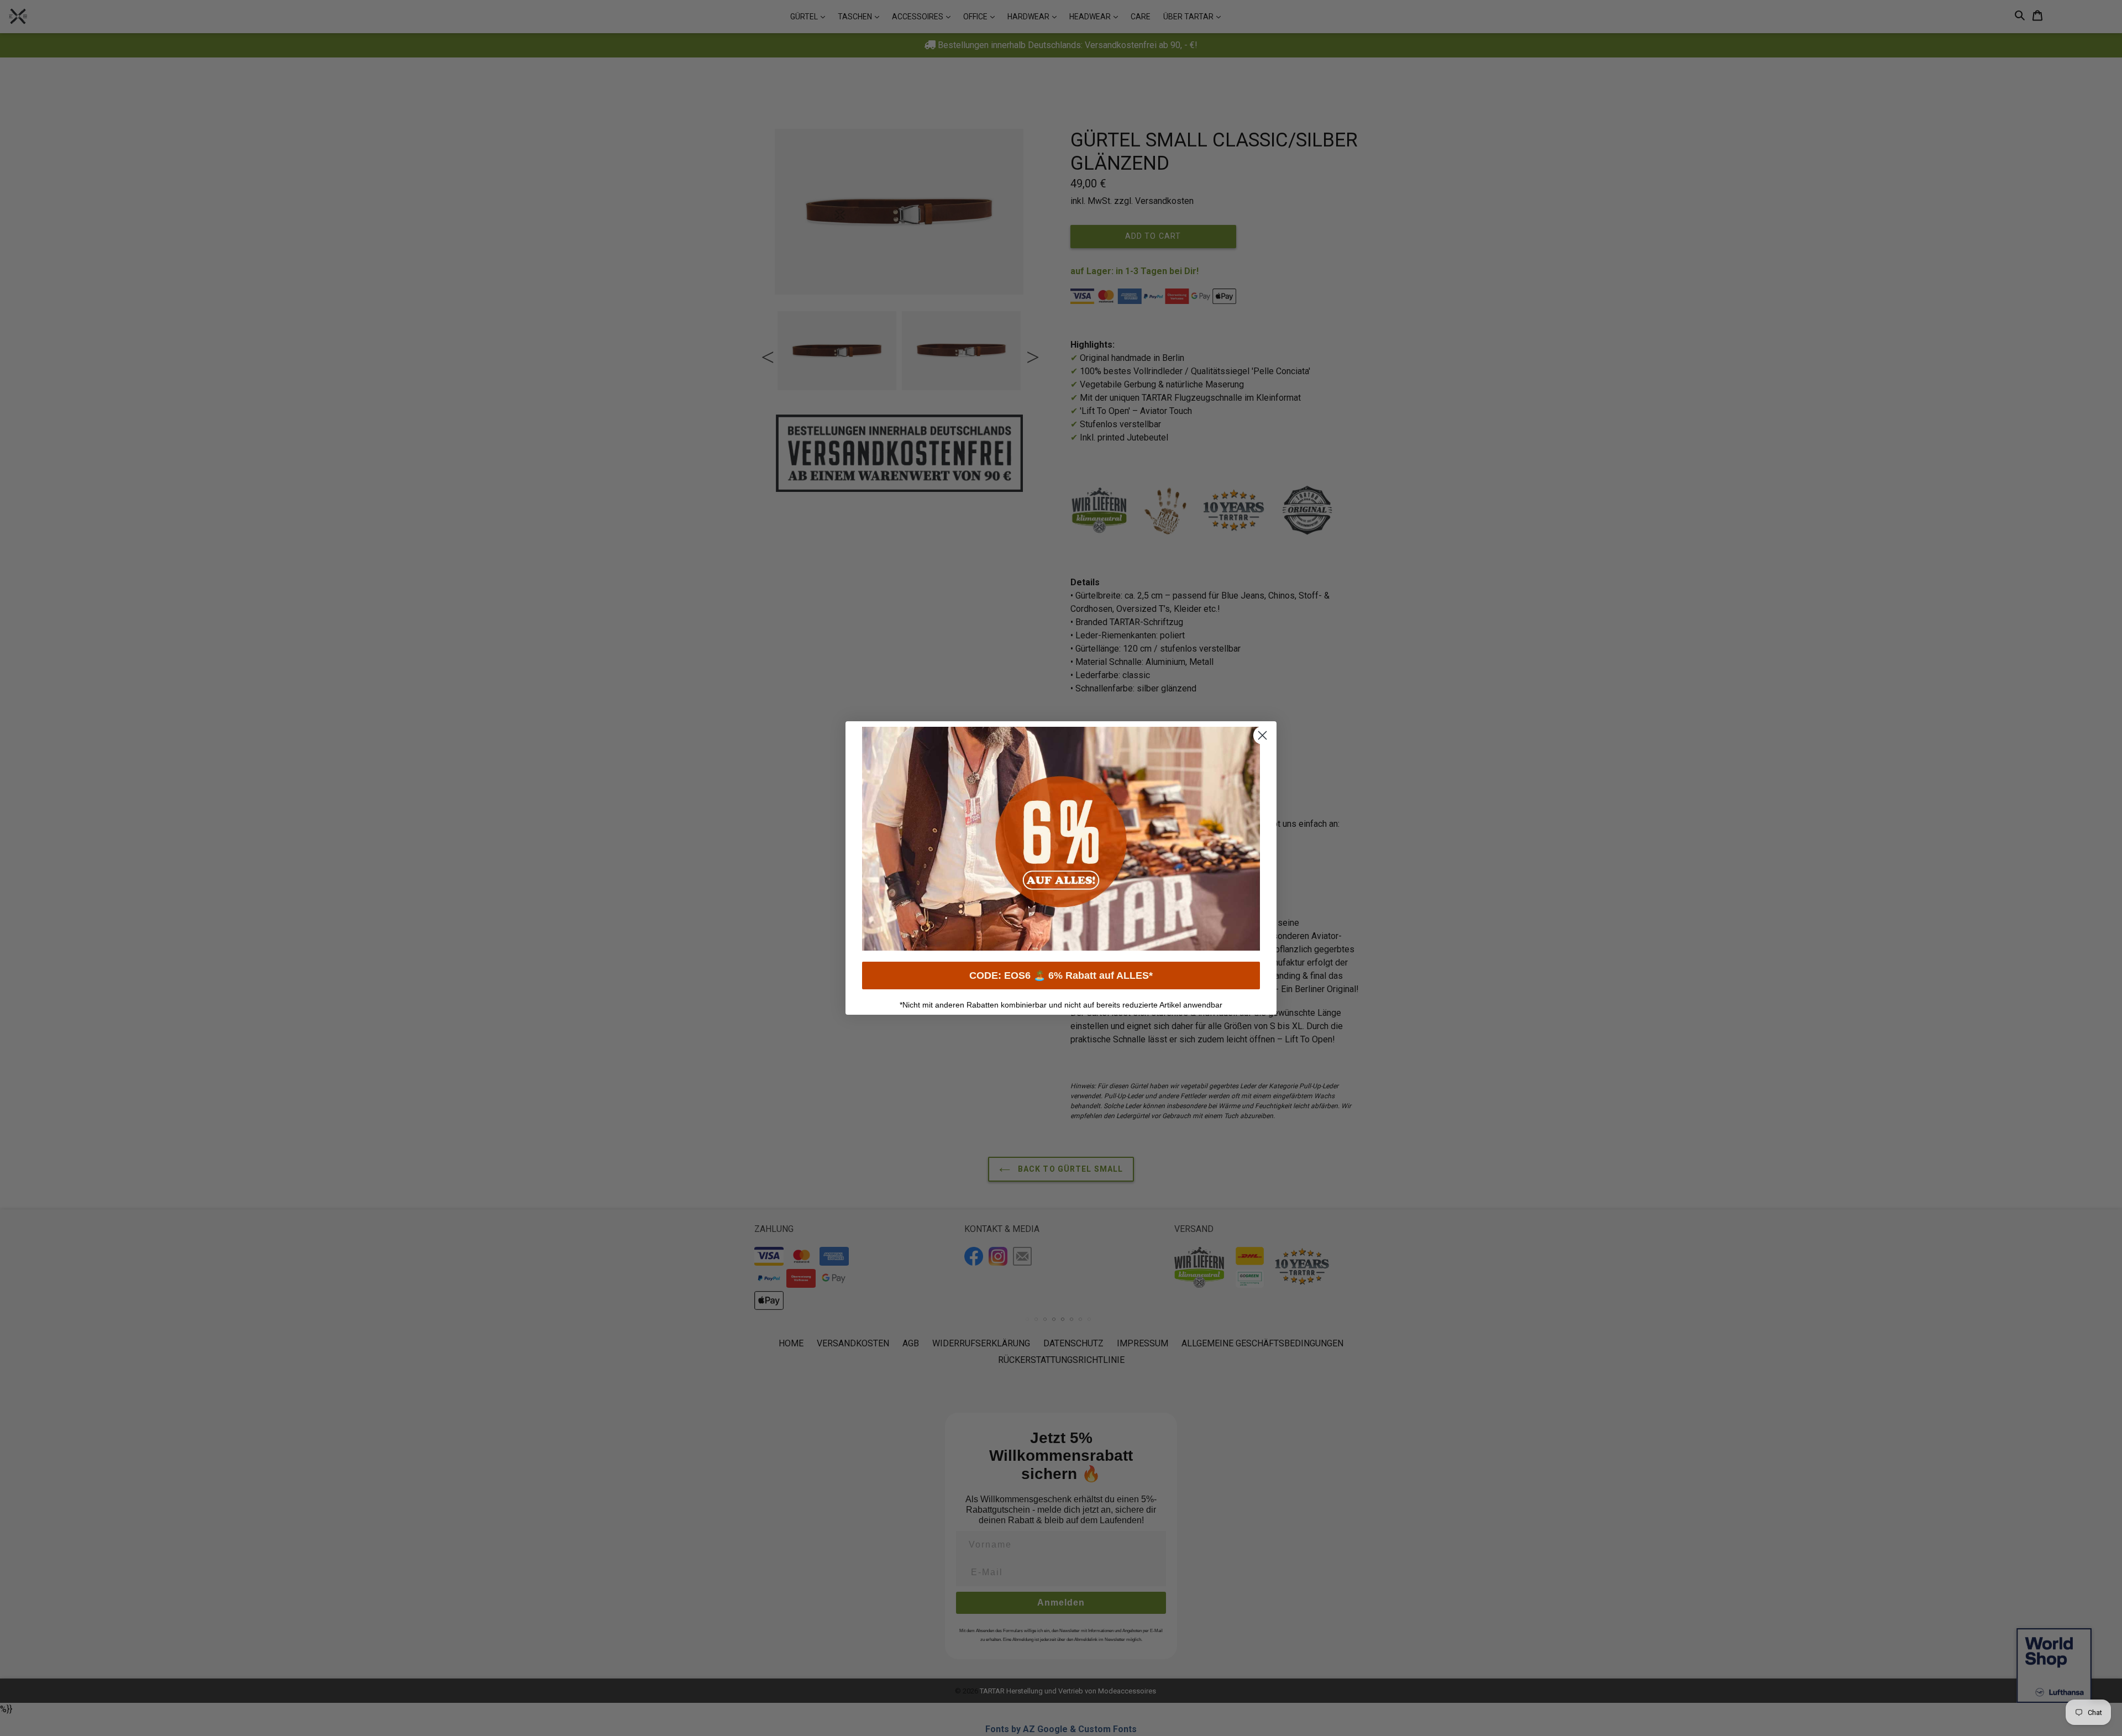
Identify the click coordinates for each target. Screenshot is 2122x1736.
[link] (1061, 839)
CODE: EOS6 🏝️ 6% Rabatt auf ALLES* (1061, 975)
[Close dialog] (1262, 735)
